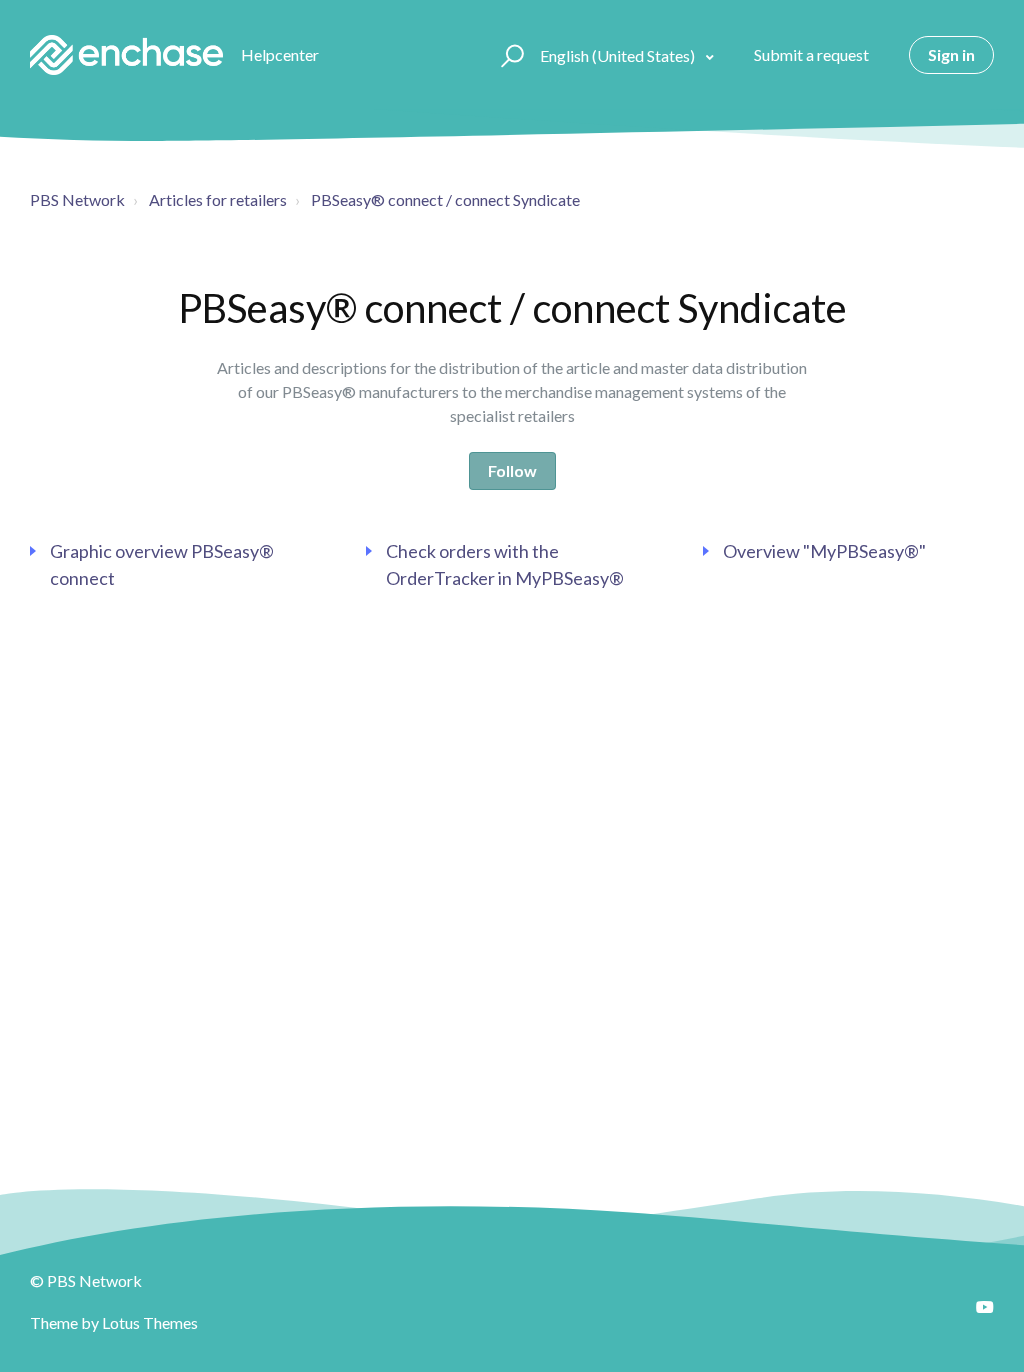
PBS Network (77, 199)
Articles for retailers (218, 199)
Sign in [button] (951, 54)
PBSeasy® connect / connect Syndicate (445, 199)
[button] (509, 55)
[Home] (126, 55)
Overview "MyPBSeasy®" (824, 551)
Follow (512, 470)
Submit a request (811, 54)
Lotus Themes (150, 1322)
